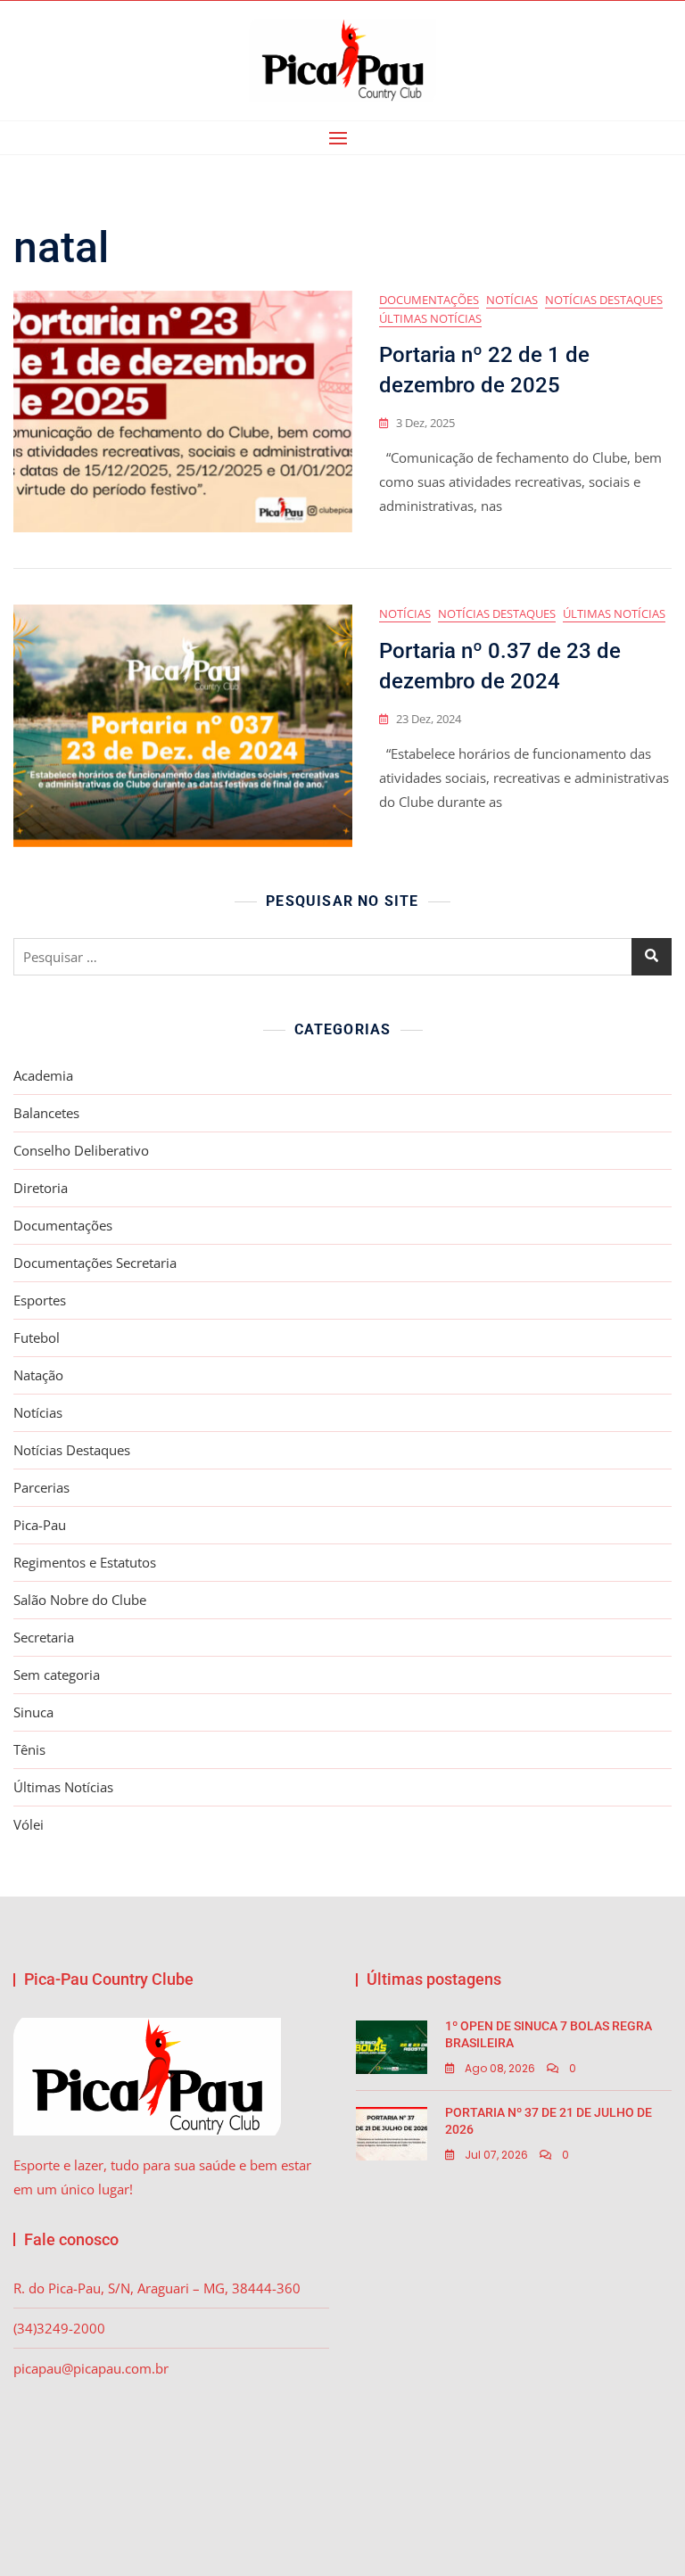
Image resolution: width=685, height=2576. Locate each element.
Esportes (40, 1300)
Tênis (29, 1749)
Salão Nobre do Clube (80, 1600)
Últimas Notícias (430, 318)
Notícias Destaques (604, 300)
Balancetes (46, 1113)
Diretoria (41, 1188)
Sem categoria (57, 1675)
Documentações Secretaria (95, 1263)
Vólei (29, 1824)
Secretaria (44, 1637)
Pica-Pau (40, 1525)
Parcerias (41, 1487)
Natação (38, 1375)
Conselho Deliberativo (81, 1150)
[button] (342, 138)
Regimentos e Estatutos (85, 1562)
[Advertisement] (518, 2353)
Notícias (512, 300)
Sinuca (33, 1712)
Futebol (37, 1337)
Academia (43, 1075)
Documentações (429, 300)
